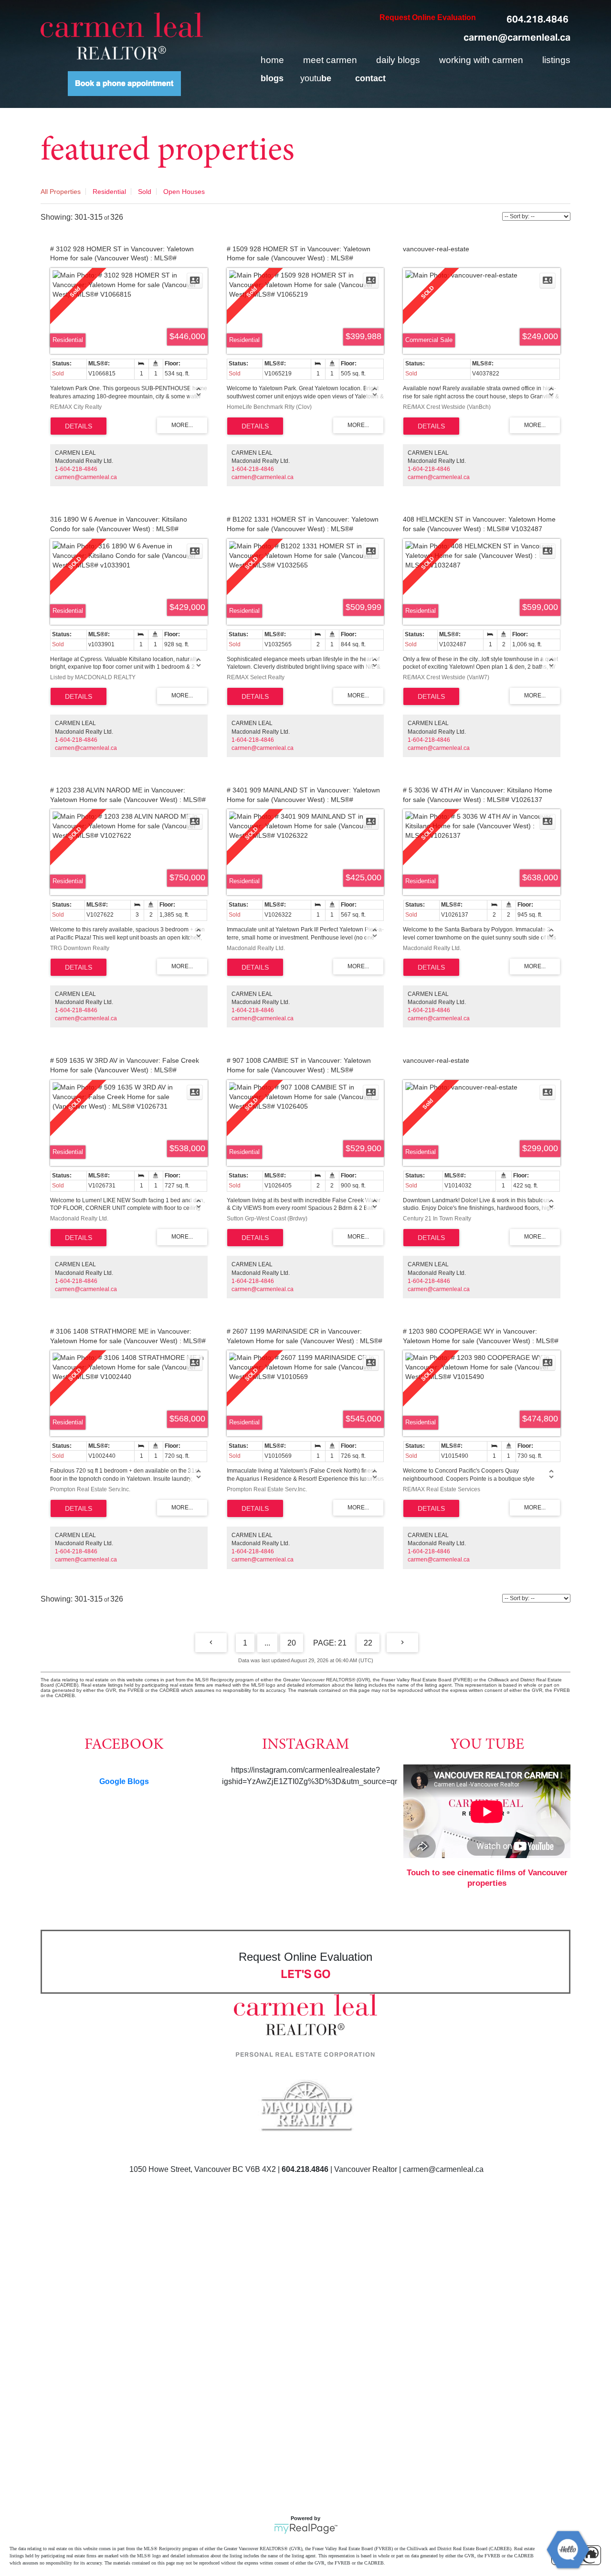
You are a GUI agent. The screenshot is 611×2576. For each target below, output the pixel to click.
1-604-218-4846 (76, 469)
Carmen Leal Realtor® (122, 36)
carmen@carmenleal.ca (517, 37)
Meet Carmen (330, 60)
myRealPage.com (306, 2529)
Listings (556, 60)
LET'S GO (306, 1974)
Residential (109, 192)
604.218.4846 (537, 19)
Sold (145, 192)
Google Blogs (124, 1781)
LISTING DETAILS (79, 426)
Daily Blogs (398, 60)
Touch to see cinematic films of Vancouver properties (487, 1878)
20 (292, 1643)
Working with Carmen (481, 60)
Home (272, 60)
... (267, 1643)
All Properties (61, 192)
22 (368, 1643)
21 (342, 1643)
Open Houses (184, 192)
